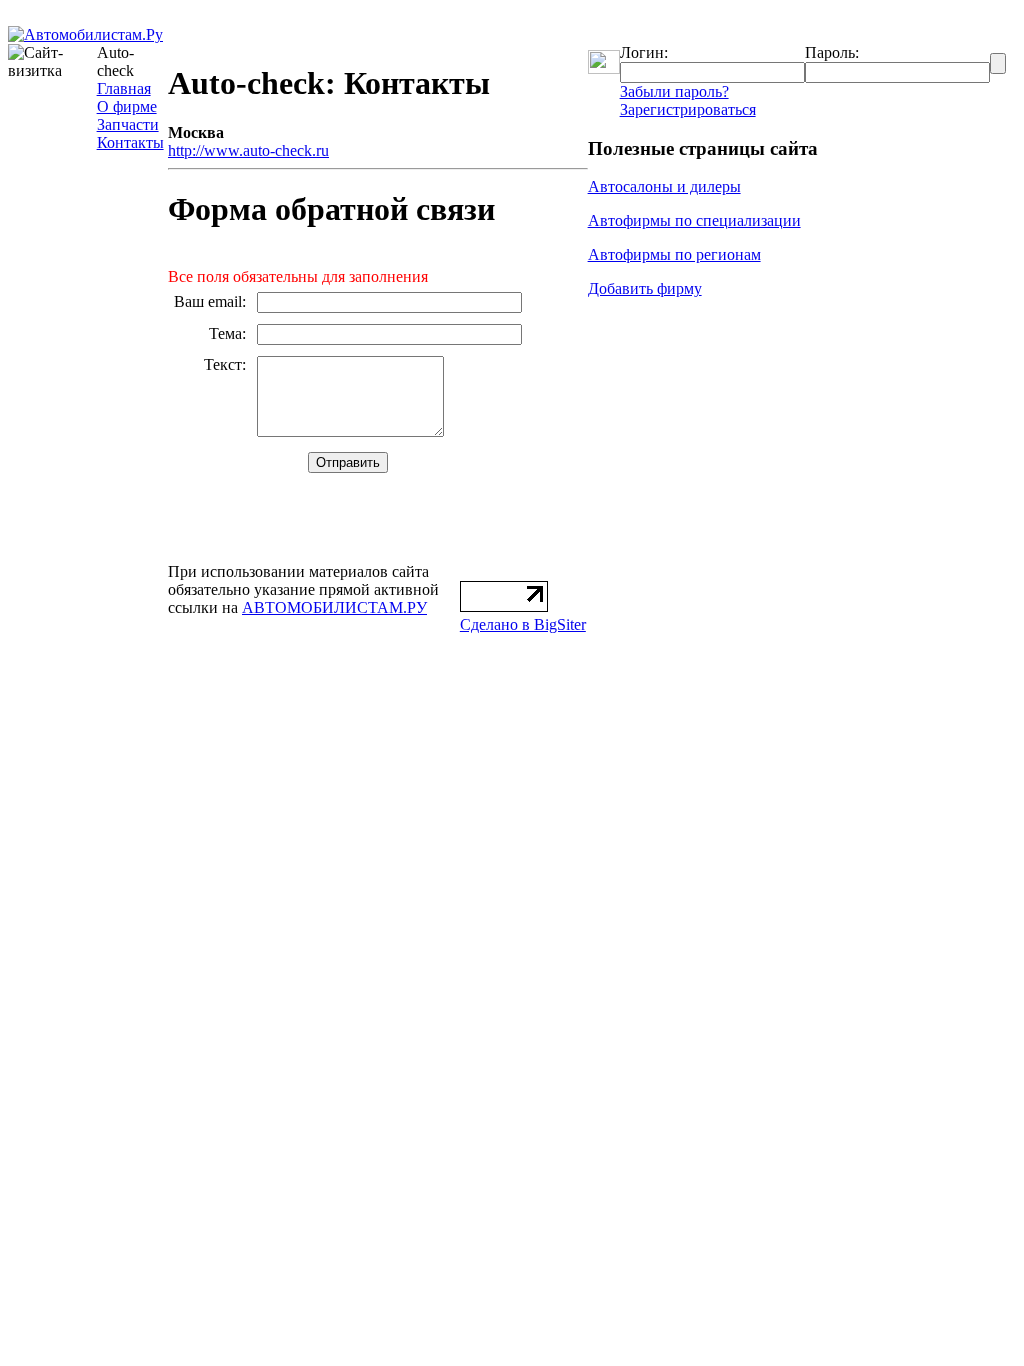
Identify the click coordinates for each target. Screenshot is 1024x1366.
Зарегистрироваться (688, 109)
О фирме (127, 106)
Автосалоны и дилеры (664, 186)
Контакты (130, 142)
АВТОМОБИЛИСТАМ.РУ (334, 607)
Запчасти (128, 124)
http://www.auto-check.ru (248, 150)
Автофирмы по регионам (674, 254)
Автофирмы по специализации (694, 220)
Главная (124, 88)
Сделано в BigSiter (523, 624)
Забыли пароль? (674, 91)
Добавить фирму (645, 288)
